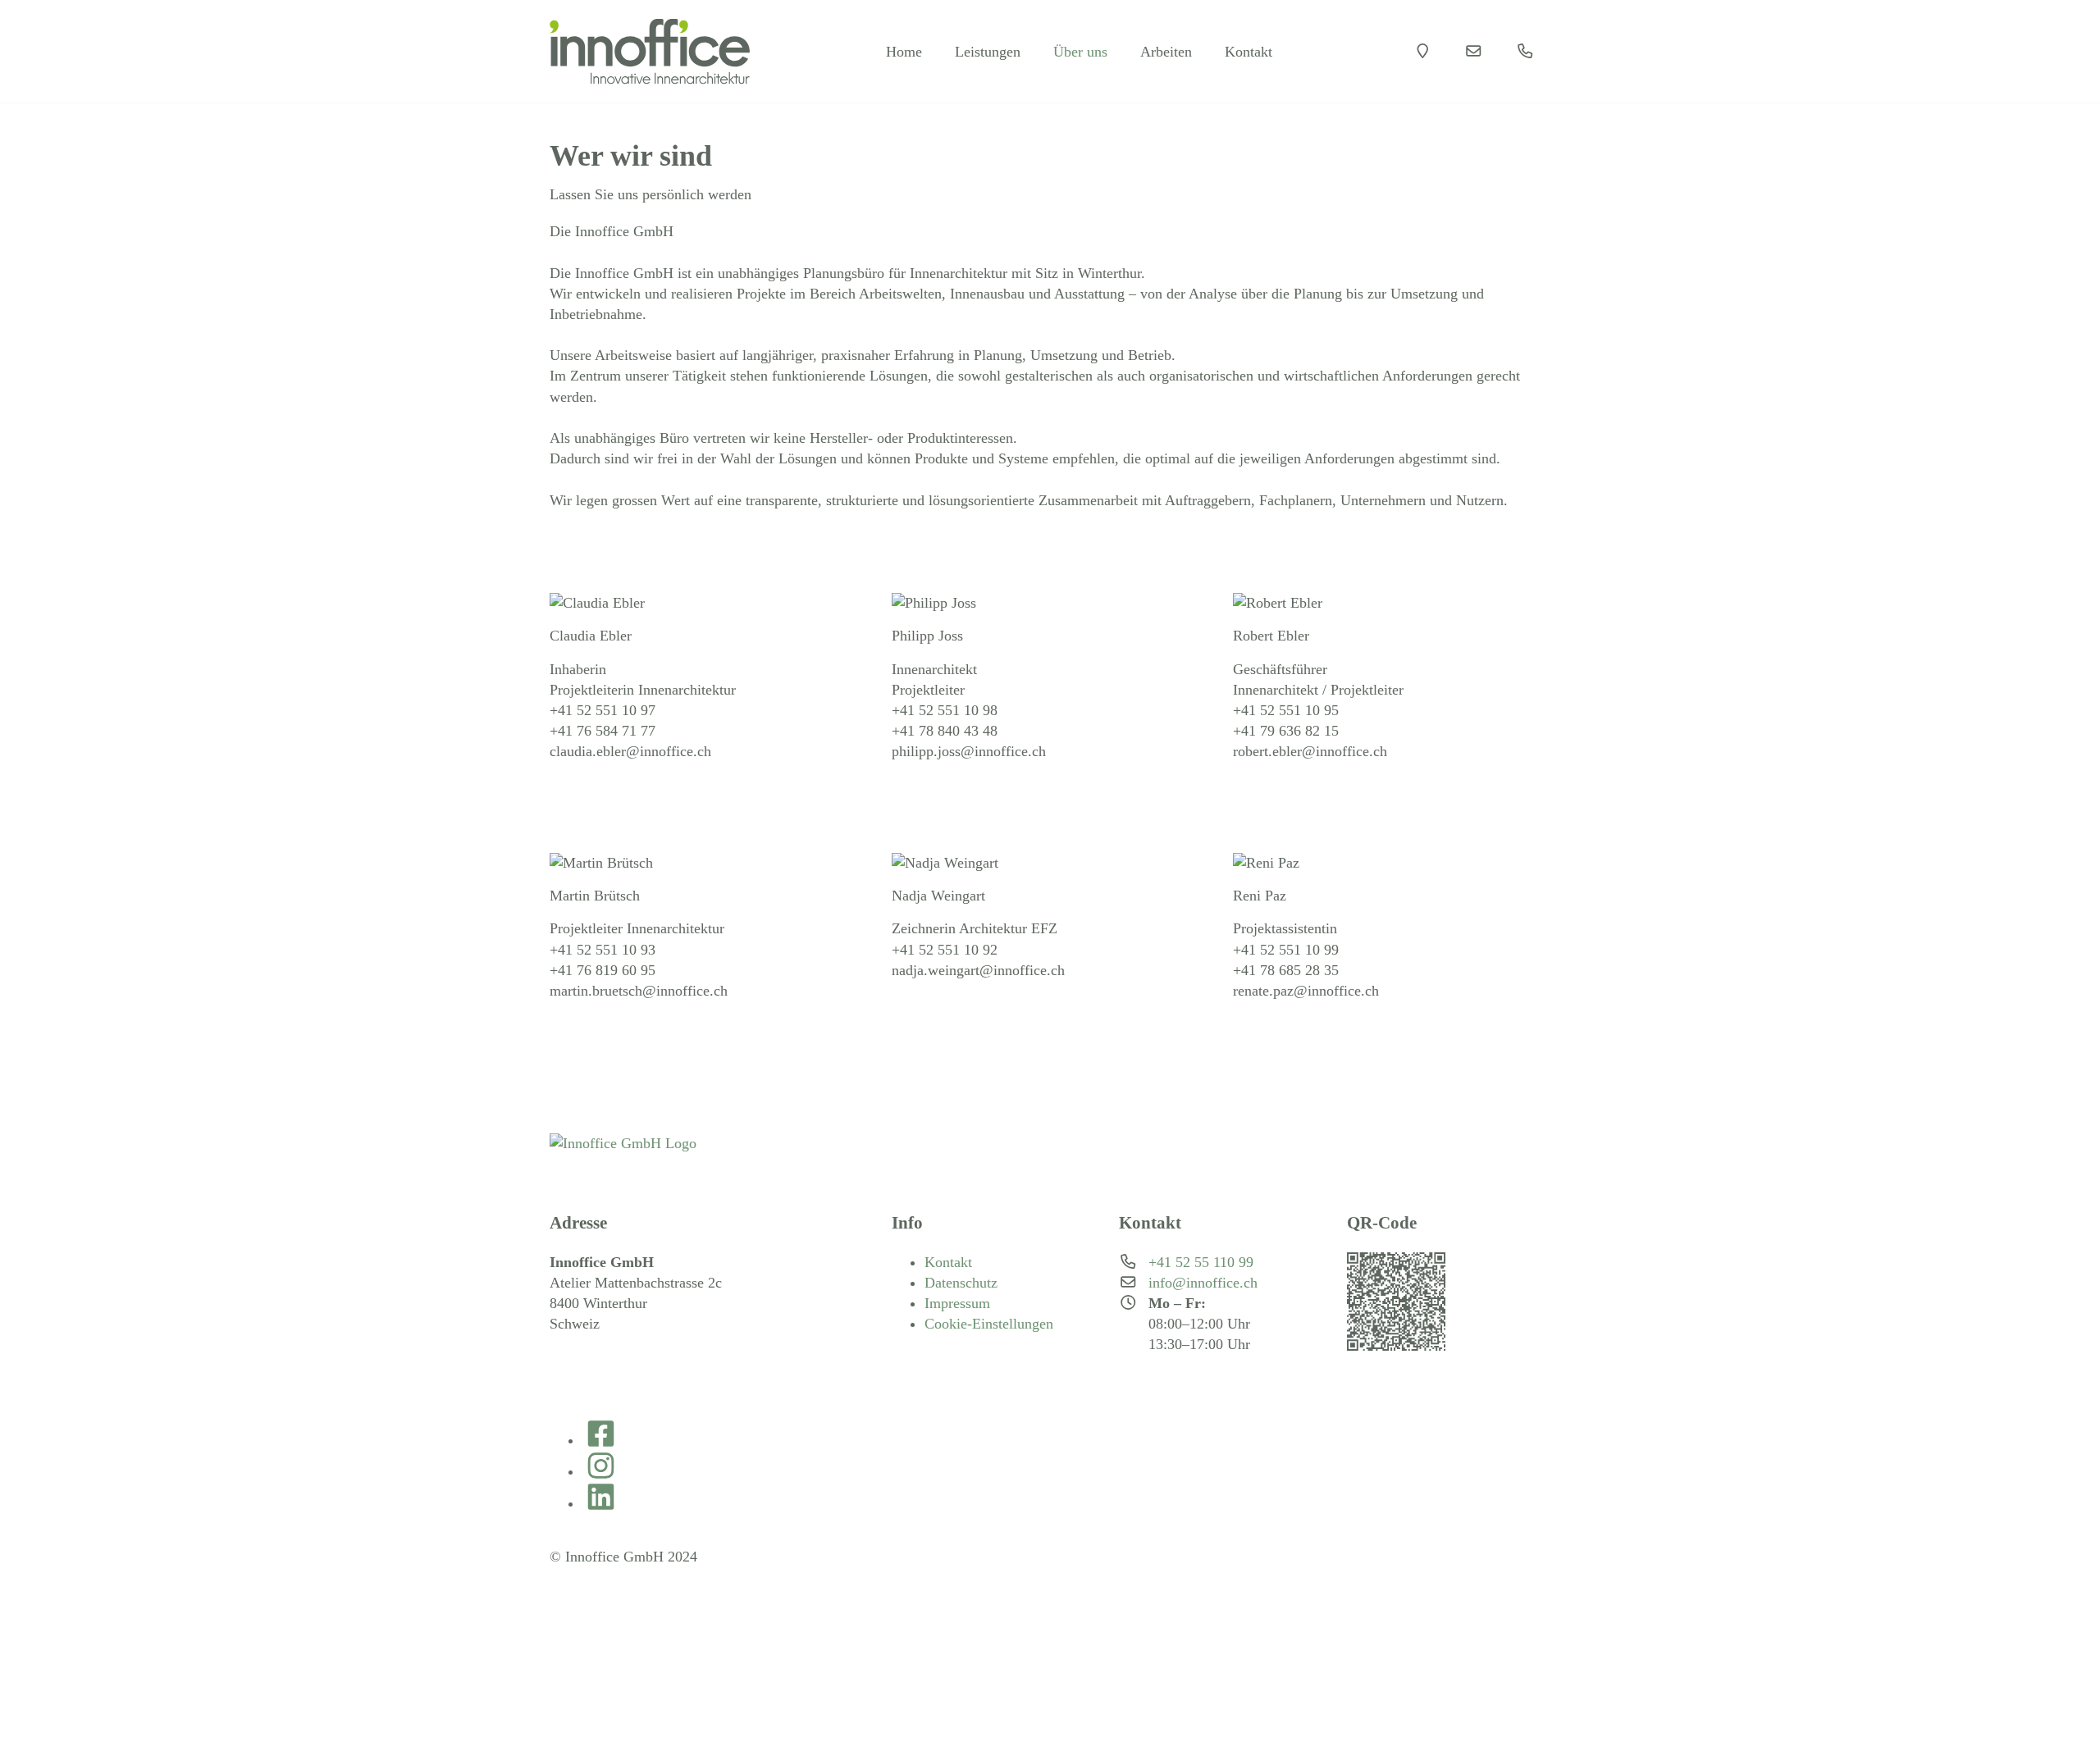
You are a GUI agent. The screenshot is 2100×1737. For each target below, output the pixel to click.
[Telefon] (1525, 51)
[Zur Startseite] (650, 51)
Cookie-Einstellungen (989, 1324)
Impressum (957, 1303)
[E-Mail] (1474, 51)
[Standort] (1423, 51)
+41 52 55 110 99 (1201, 1262)
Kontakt (948, 1262)
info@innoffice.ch (1203, 1283)
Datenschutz (961, 1283)
